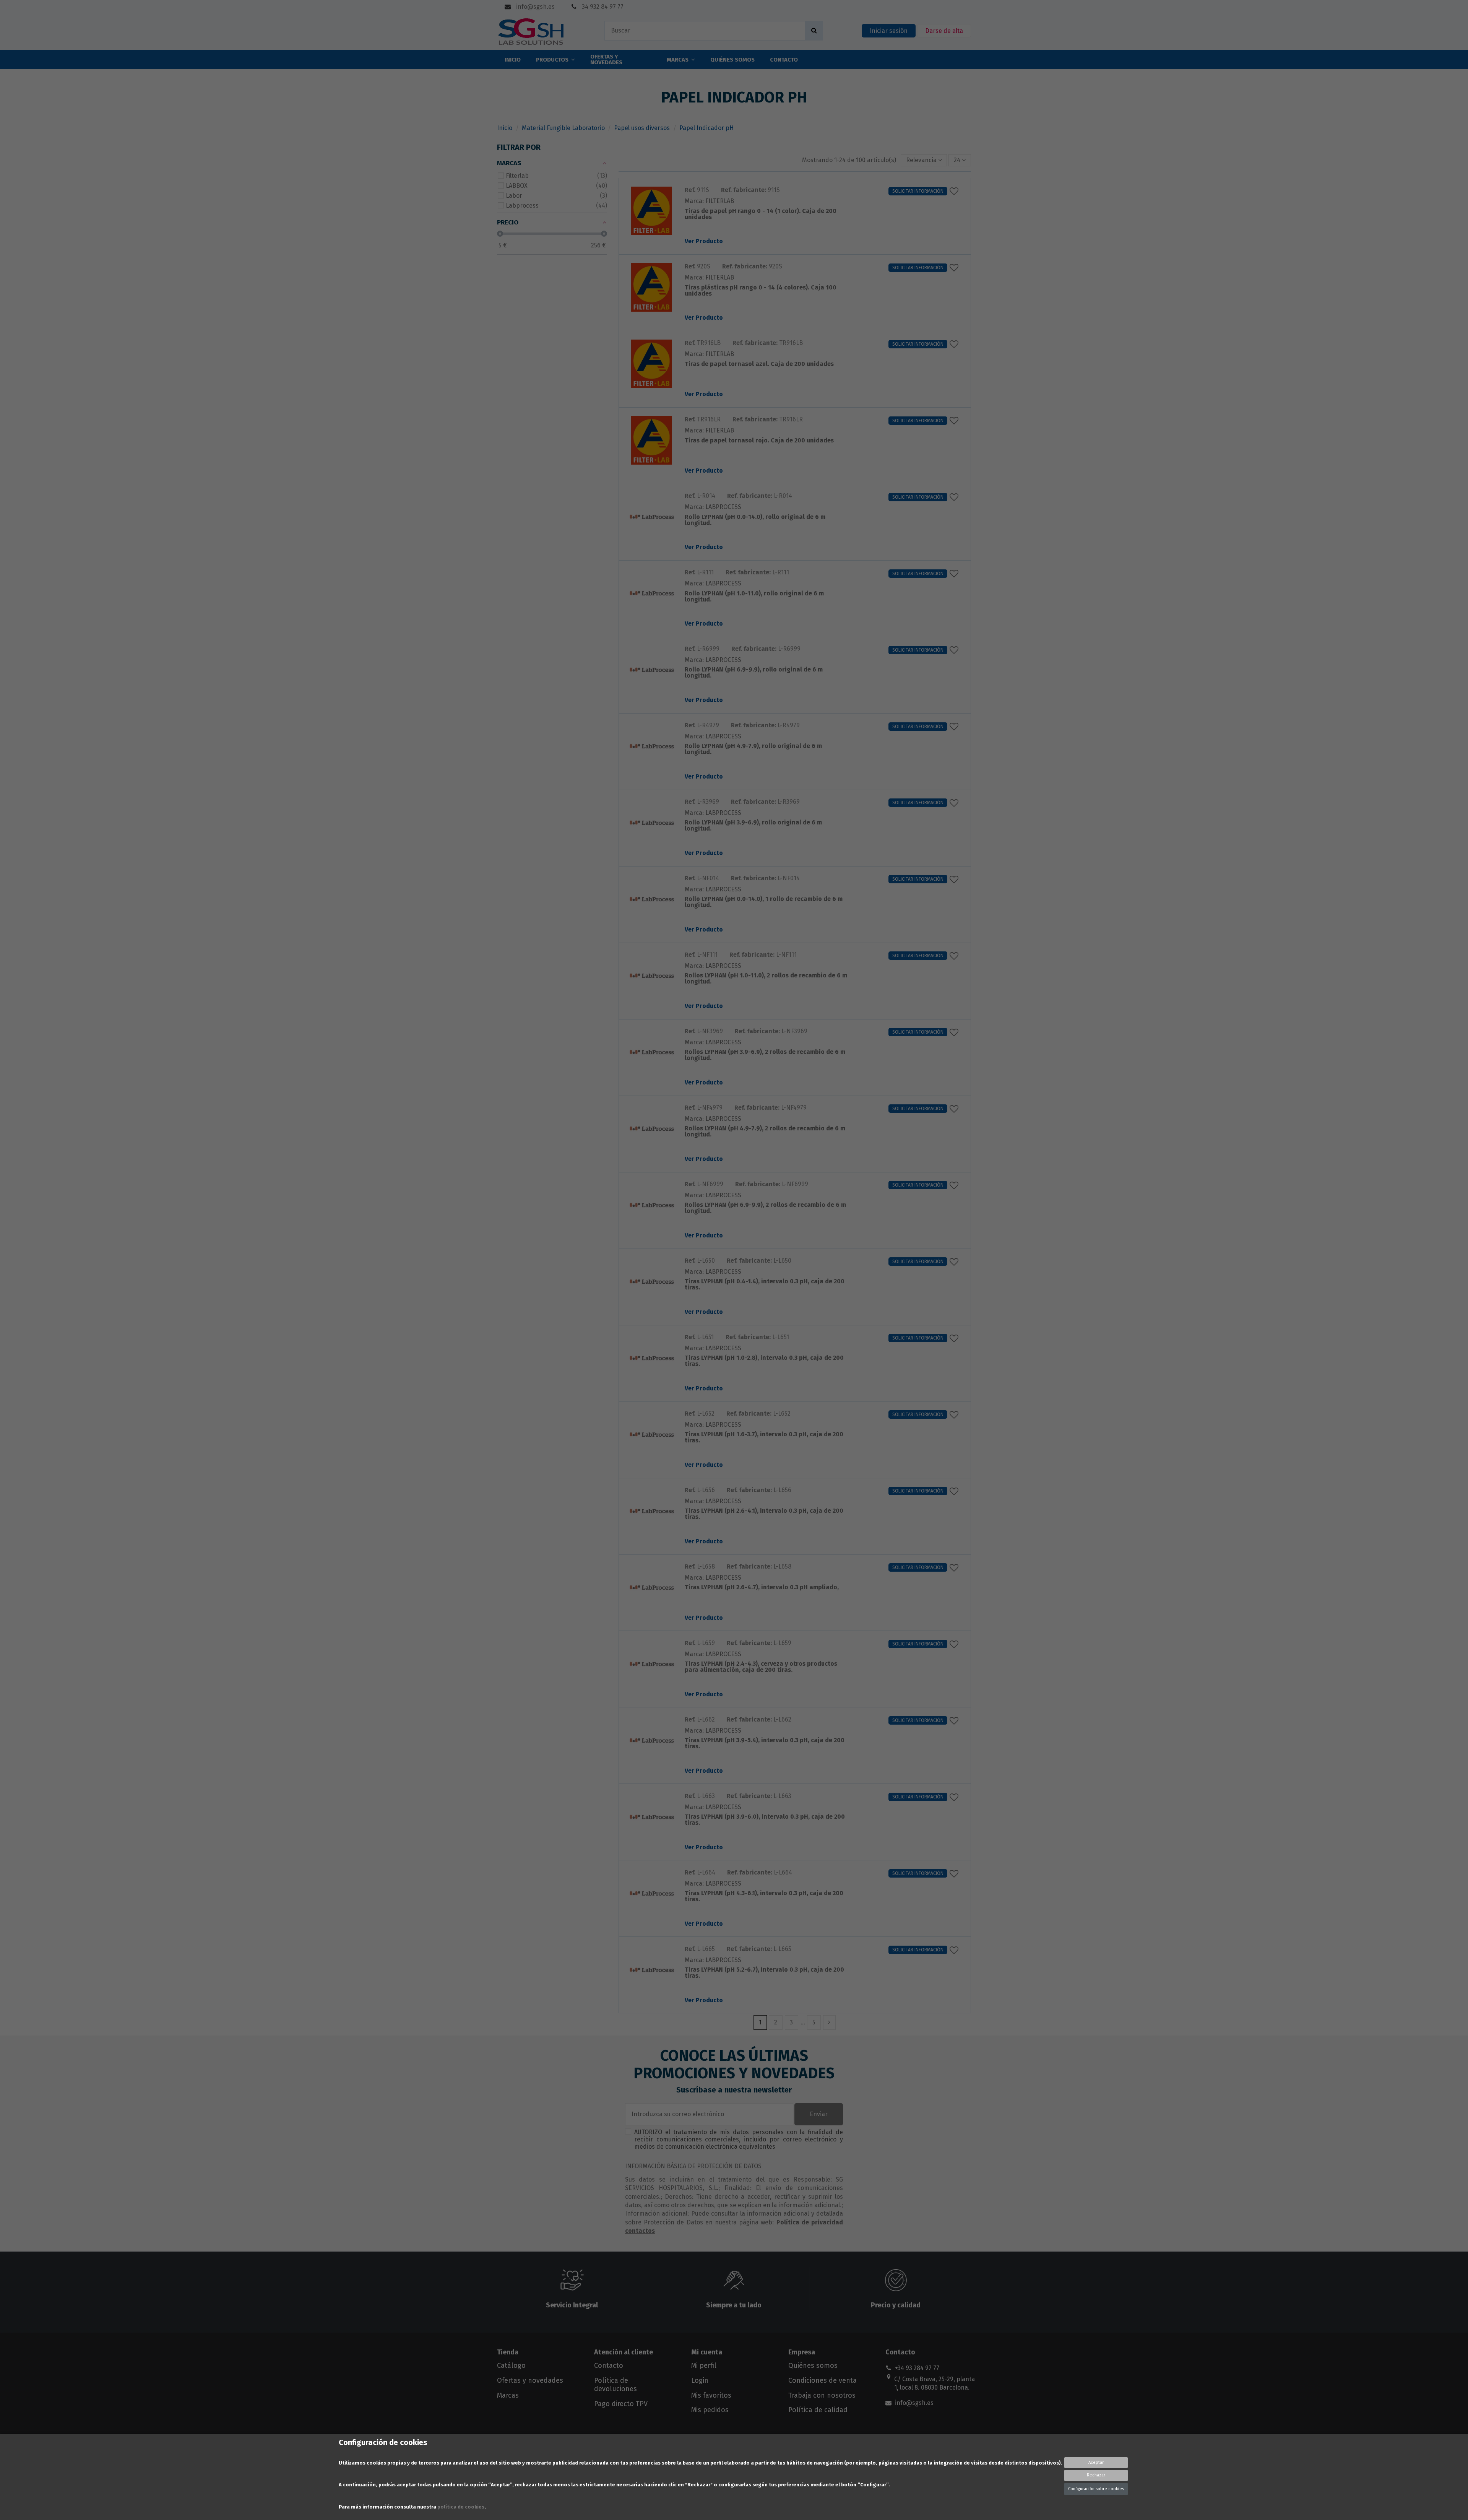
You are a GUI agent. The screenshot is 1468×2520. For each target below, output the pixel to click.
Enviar (819, 2114)
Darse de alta (944, 31)
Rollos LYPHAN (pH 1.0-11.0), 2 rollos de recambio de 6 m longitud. (766, 979)
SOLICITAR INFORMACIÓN (918, 191)
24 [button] (958, 160)
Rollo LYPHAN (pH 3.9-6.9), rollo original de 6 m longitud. (753, 826)
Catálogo (511, 2366)
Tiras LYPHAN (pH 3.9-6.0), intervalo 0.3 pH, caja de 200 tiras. (765, 1820)
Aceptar (1096, 2462)
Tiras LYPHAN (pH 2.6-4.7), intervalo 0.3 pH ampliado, (762, 1588)
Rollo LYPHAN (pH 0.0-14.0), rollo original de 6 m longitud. (755, 520)
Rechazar (1096, 2475)
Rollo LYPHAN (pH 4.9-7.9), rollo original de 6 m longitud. (753, 749)
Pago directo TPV (621, 2404)
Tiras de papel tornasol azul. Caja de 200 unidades (759, 364)
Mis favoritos (711, 2395)
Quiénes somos (813, 2366)
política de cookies (461, 2507)
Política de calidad (818, 2410)
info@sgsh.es (535, 7)
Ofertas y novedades (530, 2380)
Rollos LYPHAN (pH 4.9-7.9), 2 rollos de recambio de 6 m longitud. (765, 1132)
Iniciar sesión (889, 31)
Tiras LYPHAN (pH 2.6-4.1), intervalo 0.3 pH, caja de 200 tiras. (764, 1514)
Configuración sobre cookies (1096, 2489)
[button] (924, 160)
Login (700, 2380)
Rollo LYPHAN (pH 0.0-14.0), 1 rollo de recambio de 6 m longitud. (764, 902)
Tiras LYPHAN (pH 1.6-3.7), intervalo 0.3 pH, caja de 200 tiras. (764, 1438)
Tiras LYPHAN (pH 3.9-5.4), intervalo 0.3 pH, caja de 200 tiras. (765, 1744)
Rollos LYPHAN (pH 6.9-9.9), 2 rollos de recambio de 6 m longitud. (765, 1208)
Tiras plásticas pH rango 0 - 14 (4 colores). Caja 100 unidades (761, 291)
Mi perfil (704, 2366)
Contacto (609, 2366)
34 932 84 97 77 (602, 7)
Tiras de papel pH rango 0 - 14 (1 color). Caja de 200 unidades (761, 214)
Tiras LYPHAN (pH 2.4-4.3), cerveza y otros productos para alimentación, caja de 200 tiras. (761, 1667)
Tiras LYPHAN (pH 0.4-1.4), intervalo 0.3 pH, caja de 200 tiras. (765, 1285)
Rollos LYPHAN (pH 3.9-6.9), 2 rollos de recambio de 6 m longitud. (765, 1055)
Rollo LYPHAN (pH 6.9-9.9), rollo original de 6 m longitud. (754, 673)
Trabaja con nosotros (822, 2395)
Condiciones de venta (823, 2380)
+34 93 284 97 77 (917, 2368)
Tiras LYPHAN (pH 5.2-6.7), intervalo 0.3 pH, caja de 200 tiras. (764, 1973)
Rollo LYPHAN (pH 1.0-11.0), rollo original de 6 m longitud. (754, 597)
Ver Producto (704, 241)
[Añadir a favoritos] (956, 191)
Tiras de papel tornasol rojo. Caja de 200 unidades (759, 441)
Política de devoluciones (615, 2385)
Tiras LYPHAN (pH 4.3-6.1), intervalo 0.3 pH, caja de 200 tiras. (764, 1897)
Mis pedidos (710, 2410)
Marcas (508, 2395)
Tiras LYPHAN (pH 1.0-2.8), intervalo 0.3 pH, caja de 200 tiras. (764, 1361)
